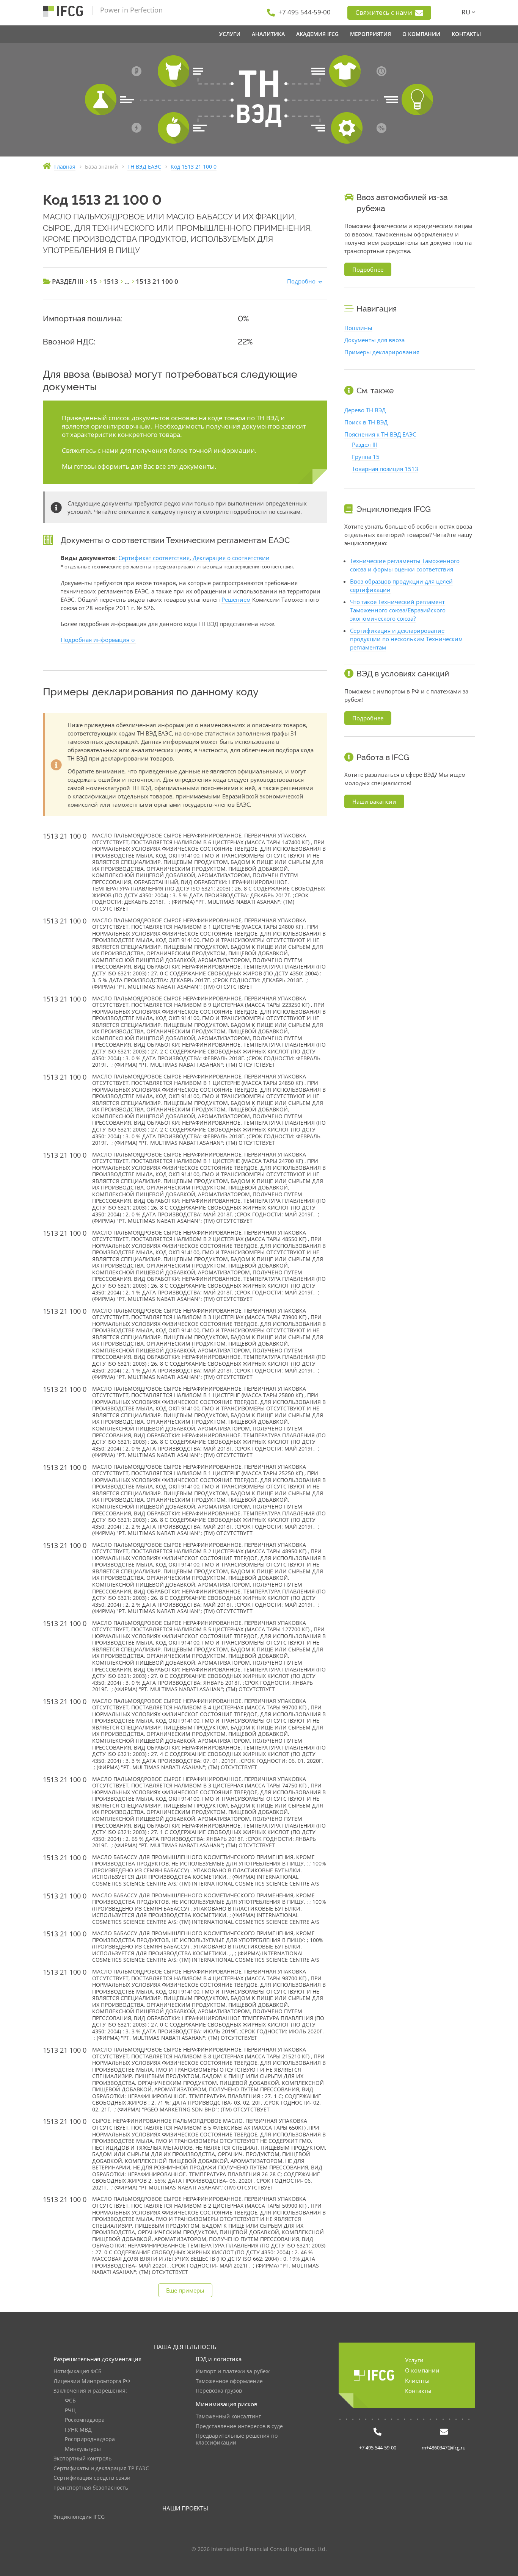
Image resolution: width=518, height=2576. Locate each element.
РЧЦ (70, 2411)
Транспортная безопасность (91, 2488)
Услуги (414, 2360)
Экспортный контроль (82, 2459)
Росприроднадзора (90, 2439)
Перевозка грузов (219, 2391)
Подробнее (368, 269)
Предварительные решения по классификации (237, 2439)
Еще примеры (185, 2290)
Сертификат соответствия (154, 558)
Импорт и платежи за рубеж (233, 2372)
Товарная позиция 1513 (385, 469)
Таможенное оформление (229, 2381)
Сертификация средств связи (92, 2478)
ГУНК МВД (78, 2430)
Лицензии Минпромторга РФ (92, 2381)
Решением (236, 599)
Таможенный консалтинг (228, 2417)
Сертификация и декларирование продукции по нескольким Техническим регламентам (406, 639)
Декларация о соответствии (231, 558)
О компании (422, 2370)
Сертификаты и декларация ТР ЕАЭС (101, 2469)
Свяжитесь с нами (385, 12)
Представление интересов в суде (239, 2427)
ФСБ (70, 2401)
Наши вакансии (374, 801)
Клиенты (417, 2380)
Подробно (301, 281)
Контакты (418, 2391)
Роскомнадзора (85, 2420)
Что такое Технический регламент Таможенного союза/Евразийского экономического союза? (398, 610)
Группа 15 (366, 457)
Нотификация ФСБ (78, 2372)
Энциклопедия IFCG (79, 2517)
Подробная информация (95, 640)
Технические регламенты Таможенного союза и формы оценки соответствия (405, 565)
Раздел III (364, 444)
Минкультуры (83, 2449)
